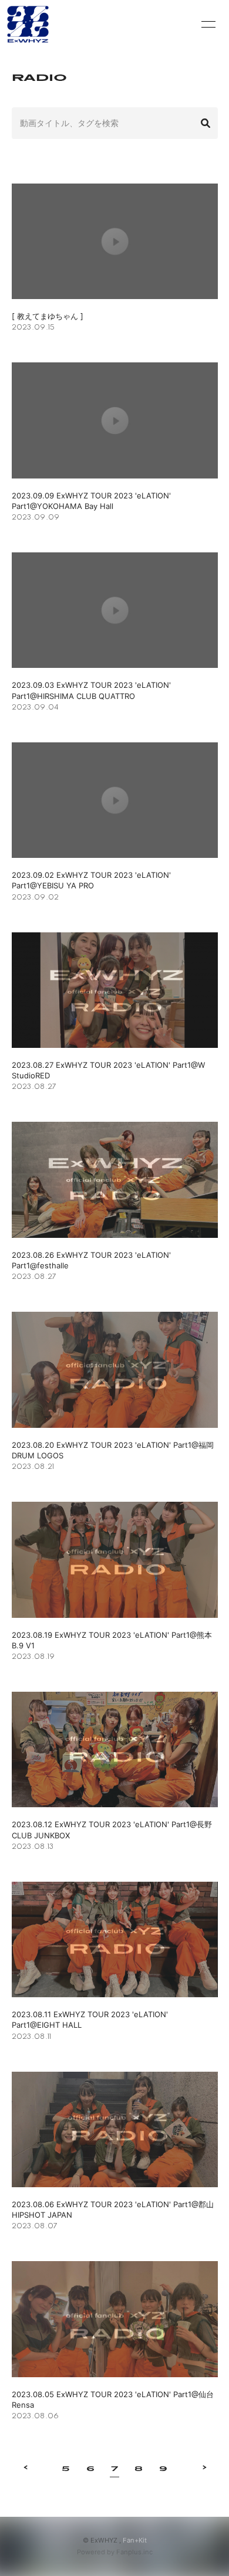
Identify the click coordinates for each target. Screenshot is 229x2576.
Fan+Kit (135, 2540)
